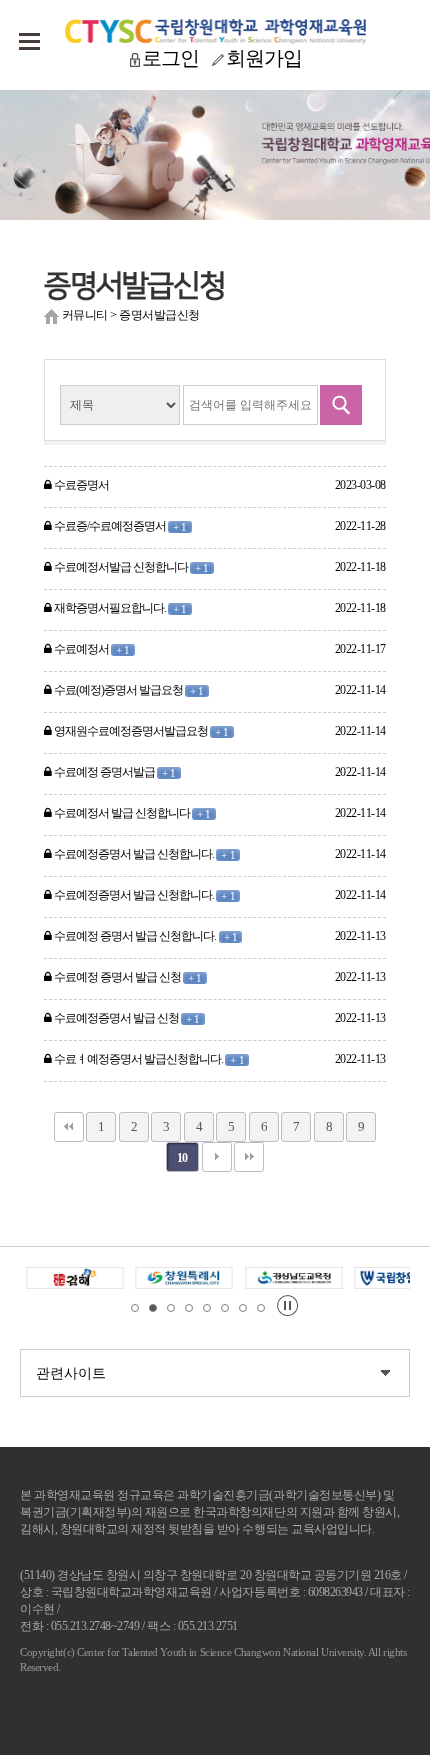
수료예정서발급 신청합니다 (130, 567)
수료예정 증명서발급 (114, 772)
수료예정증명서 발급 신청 (126, 1018)
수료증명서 (80, 485)
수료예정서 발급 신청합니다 (132, 813)
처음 (69, 1127)
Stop (287, 1305)
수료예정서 (91, 649)
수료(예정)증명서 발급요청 (128, 690)
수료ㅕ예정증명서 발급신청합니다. (148, 1059)
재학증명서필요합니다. (119, 608)
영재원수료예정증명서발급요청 (141, 731)
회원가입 (264, 58)
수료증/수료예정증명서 (119, 526)
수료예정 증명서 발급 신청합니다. (145, 936)
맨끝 (249, 1157)
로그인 (170, 58)
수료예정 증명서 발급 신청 (127, 977)
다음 (217, 1157)
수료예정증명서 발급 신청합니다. (144, 854)
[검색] (341, 405)
